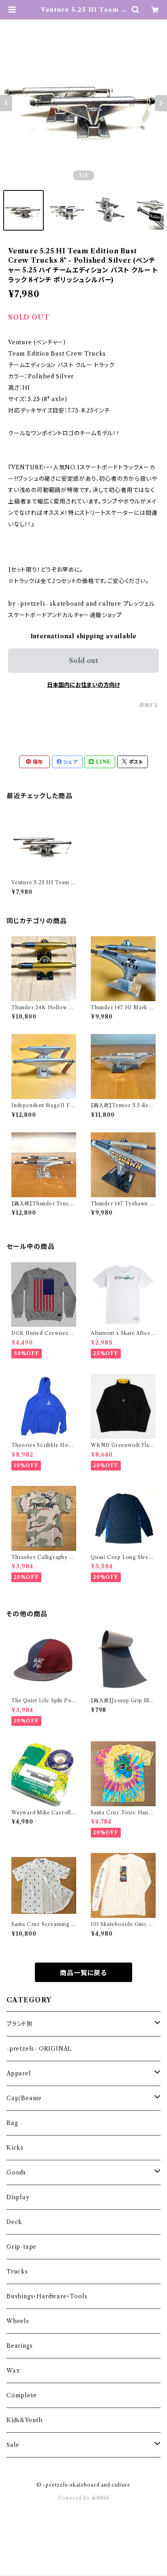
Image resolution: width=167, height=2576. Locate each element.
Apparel (19, 2073)
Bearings (19, 2346)
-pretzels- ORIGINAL (39, 2049)
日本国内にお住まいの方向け (83, 685)
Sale (13, 2445)
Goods (16, 2172)
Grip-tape (21, 2247)
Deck (14, 2222)
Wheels (18, 2321)
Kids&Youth (25, 2420)
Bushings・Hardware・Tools (47, 2296)
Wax (13, 2371)
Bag (12, 2123)
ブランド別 (20, 2024)
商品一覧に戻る (83, 1973)
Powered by (75, 2498)
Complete (21, 2395)
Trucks (17, 2272)
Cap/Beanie (24, 2098)
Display (18, 2197)
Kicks (15, 2148)
